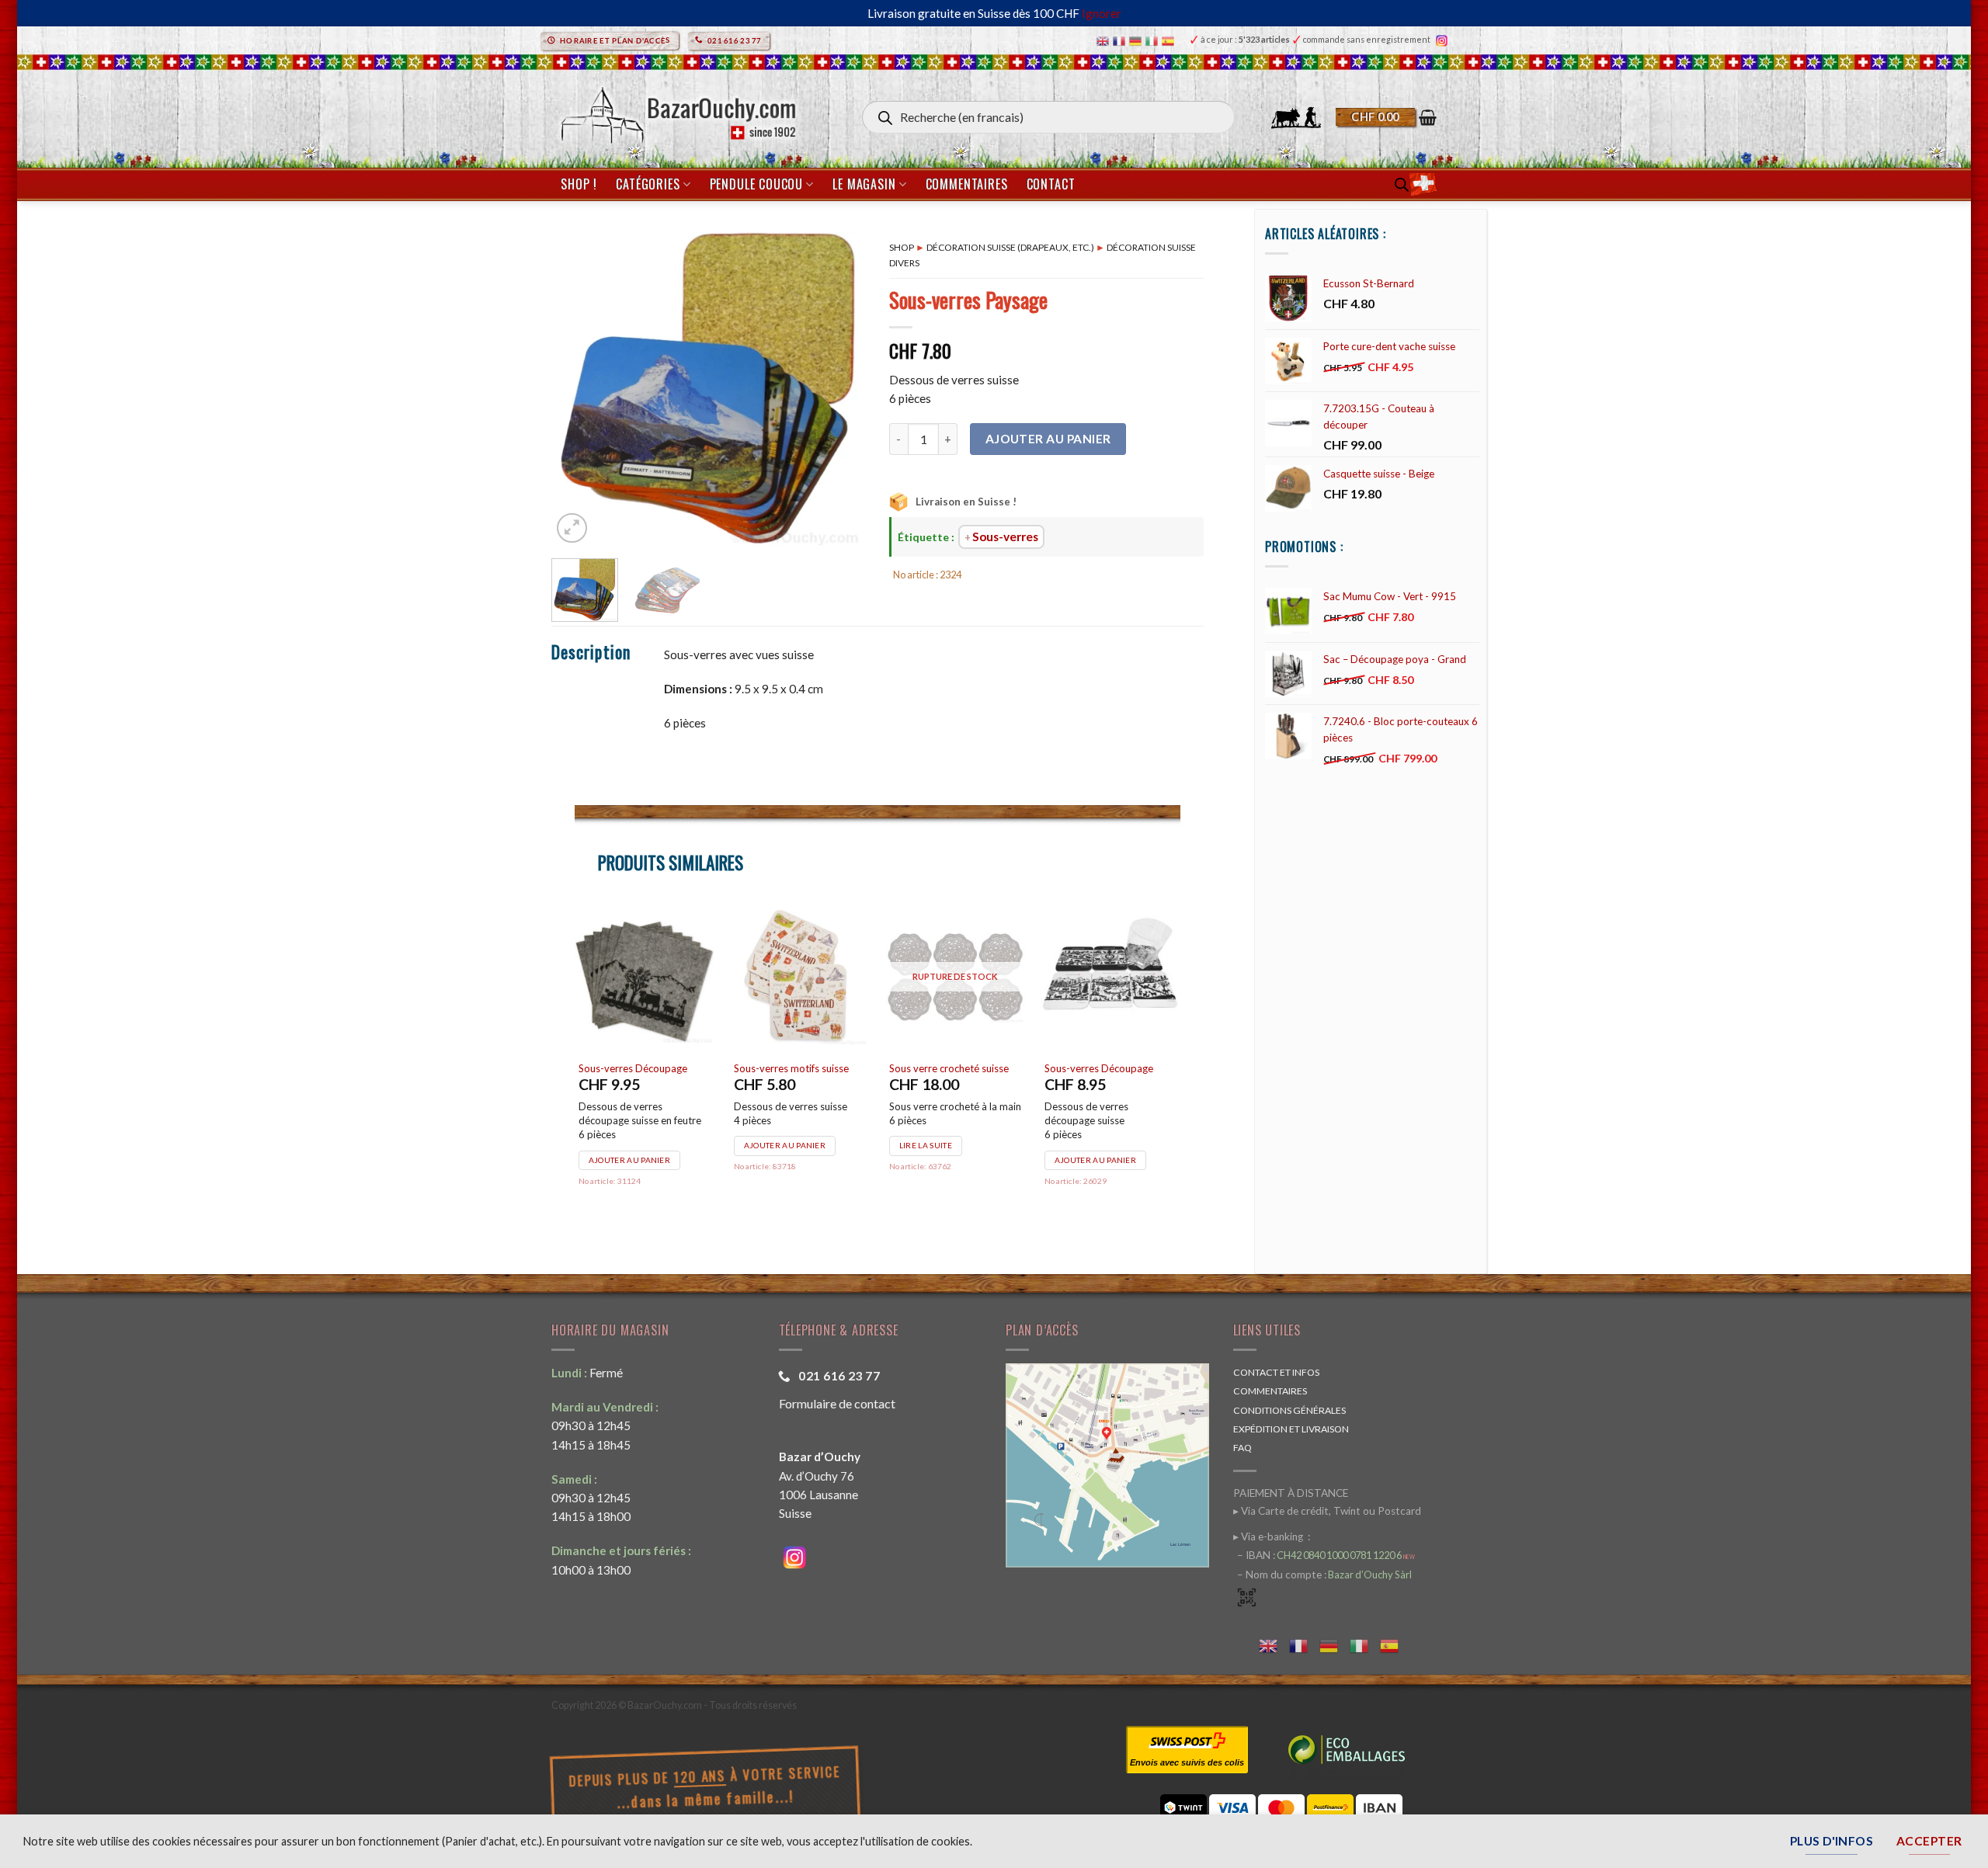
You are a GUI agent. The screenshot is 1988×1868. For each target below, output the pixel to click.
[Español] (1170, 40)
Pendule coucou (756, 184)
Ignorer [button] (1102, 13)
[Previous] (577, 389)
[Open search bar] (1402, 184)
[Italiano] (1154, 40)
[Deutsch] (1137, 40)
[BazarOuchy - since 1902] (677, 111)
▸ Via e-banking (1269, 1536)
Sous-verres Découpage (633, 1068)
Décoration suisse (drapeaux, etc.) (1010, 247)
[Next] (840, 389)
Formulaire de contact (837, 1403)
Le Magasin (864, 184)
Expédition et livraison (1291, 1429)
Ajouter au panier (1048, 439)
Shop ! (579, 184)
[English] (1105, 40)
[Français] (1121, 40)
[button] (1386, 117)
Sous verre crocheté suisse (949, 1068)
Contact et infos (1276, 1372)
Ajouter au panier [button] (629, 1160)
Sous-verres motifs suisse (791, 1068)
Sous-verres (1005, 536)
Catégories (648, 184)
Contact (1051, 184)
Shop (902, 247)
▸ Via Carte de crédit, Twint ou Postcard (1327, 1511)
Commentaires (967, 184)
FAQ (1242, 1448)
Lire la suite (926, 1145)
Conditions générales (1289, 1410)
